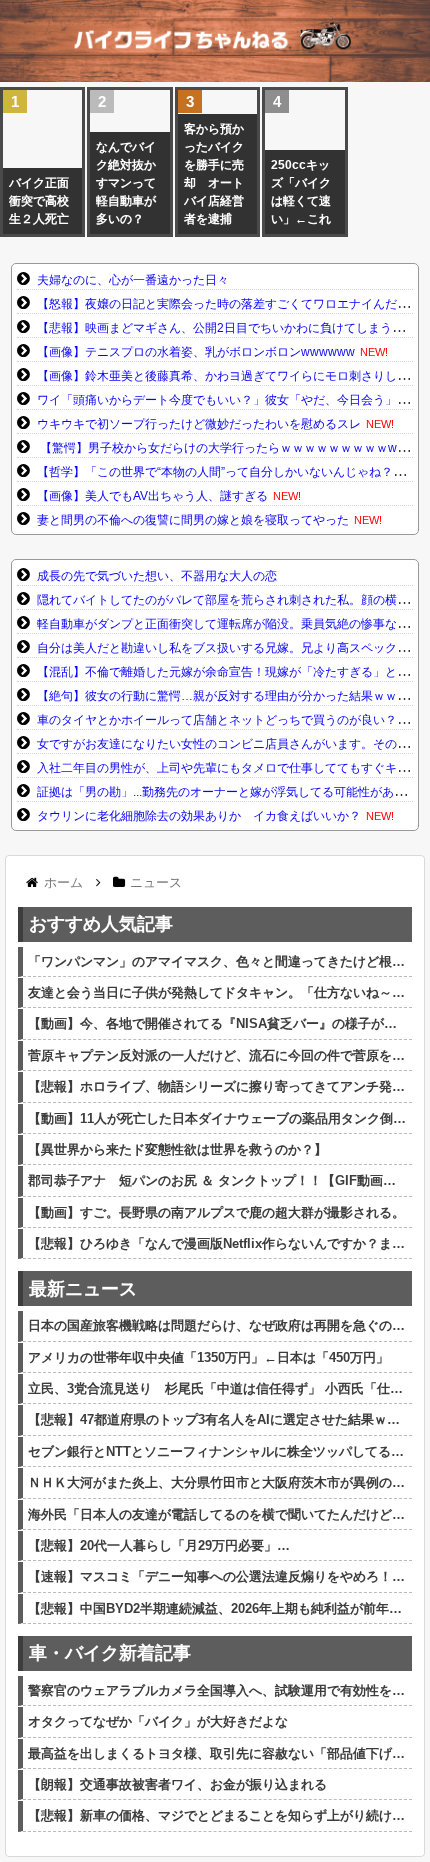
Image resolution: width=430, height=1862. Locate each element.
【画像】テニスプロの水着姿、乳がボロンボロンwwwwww (196, 352)
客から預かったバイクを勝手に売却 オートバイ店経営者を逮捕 (214, 174)
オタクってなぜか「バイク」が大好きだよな (158, 1721)
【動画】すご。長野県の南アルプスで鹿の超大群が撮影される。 (216, 1212)
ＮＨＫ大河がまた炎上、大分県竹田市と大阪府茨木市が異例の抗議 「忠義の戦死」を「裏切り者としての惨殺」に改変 (217, 1482)
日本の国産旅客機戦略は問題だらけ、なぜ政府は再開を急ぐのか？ (217, 1325)
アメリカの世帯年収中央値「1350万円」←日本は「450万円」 (208, 1357)
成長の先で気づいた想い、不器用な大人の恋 (157, 576)
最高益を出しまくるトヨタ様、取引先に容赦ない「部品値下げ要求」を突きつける (217, 1753)
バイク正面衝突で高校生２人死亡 (39, 201)
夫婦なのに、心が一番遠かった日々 (133, 280)
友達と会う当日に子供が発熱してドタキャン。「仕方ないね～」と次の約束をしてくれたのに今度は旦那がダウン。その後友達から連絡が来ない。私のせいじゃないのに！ (217, 992)
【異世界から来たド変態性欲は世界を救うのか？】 (177, 1149)
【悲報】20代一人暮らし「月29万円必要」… (159, 1545)
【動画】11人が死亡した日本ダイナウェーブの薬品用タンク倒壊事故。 (217, 1118)
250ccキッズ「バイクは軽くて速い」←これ (301, 192)
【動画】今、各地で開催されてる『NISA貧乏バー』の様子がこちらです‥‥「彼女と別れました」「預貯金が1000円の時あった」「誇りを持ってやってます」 (217, 1023)
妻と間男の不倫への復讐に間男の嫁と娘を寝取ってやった (193, 520)
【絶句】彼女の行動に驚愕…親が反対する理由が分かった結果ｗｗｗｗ (229, 696)
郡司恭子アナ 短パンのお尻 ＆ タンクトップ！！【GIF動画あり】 (217, 1180)
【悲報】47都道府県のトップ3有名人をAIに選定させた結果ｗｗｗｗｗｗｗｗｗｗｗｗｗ (217, 1419)
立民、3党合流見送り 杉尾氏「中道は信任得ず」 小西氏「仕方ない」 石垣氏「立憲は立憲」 (217, 1388)
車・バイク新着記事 (110, 1653)
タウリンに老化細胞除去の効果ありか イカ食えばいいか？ (199, 816)
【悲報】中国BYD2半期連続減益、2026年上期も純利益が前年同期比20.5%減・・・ (217, 1608)
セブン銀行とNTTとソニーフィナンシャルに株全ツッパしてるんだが (217, 1451)
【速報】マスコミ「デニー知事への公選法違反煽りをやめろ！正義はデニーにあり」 (217, 1576)
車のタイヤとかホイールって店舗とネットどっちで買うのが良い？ (217, 720)
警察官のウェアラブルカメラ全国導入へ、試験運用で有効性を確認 (217, 1690)
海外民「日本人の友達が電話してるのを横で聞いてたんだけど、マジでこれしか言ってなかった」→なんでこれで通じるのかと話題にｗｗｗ (217, 1514)
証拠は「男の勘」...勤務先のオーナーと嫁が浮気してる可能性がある (221, 792)
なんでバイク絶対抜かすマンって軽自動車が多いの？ (126, 183)
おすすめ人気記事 (101, 924)
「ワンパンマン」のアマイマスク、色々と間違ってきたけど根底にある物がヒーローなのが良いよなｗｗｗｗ (217, 961)
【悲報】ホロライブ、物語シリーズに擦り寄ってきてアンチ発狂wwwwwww (217, 1086)
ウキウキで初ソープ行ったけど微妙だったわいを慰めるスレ (199, 424)
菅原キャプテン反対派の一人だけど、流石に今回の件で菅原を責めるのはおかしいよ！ (217, 1055)
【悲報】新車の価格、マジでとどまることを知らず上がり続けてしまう (217, 1815)
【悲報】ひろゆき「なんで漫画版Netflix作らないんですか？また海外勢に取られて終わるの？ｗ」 (217, 1243)
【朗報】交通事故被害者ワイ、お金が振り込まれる (177, 1784)
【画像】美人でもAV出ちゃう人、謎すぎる (152, 496)
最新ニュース (83, 1289)
